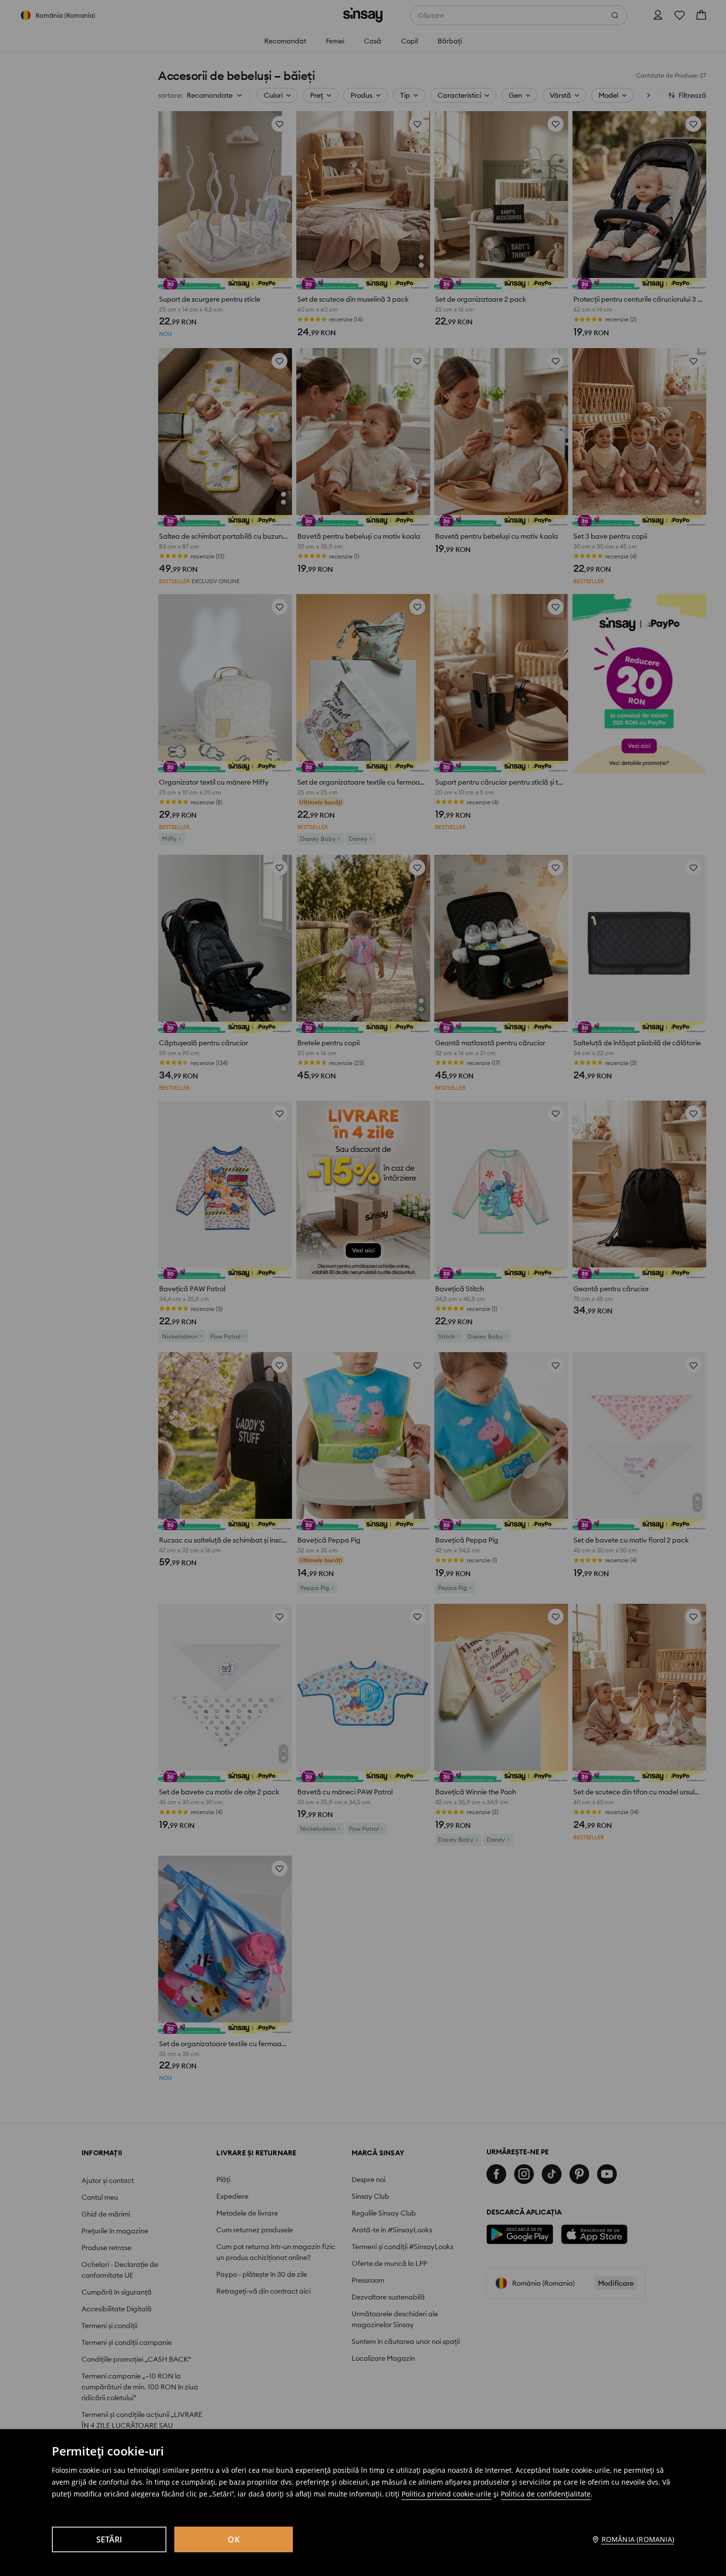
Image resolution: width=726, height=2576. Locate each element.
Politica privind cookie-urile (446, 2494)
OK (234, 2539)
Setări (109, 2539)
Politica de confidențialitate (546, 2494)
